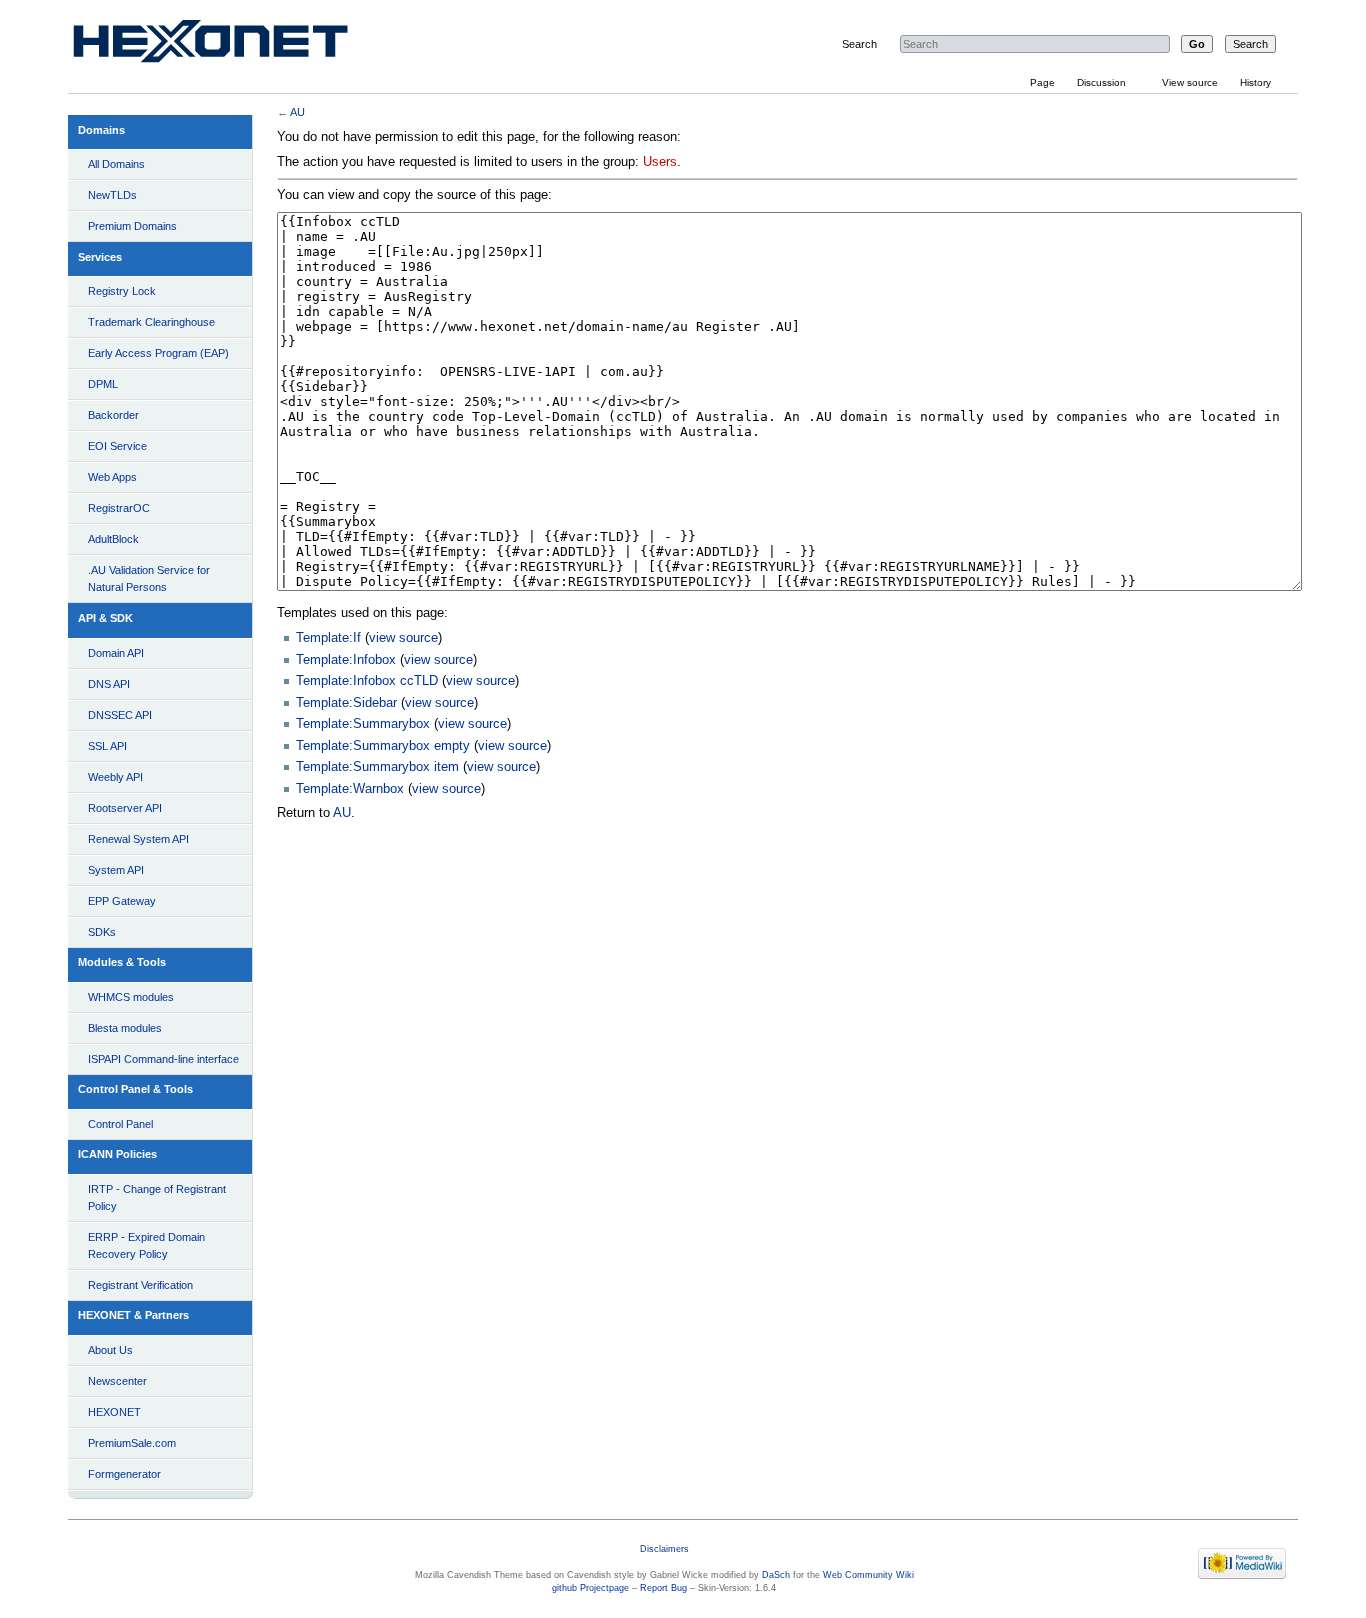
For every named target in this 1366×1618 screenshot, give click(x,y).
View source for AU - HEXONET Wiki (234, 45)
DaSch (776, 1575)
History (1255, 82)
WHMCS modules (131, 997)
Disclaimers (664, 1549)
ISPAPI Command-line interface (163, 1059)
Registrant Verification (140, 1285)
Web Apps (112, 477)
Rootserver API (125, 808)
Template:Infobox (346, 660)
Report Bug (663, 1588)
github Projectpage (590, 1588)
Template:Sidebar (346, 703)
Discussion (1101, 82)
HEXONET (114, 1412)
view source (403, 638)
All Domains (116, 164)
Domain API (116, 653)
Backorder (113, 415)
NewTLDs (112, 195)
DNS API (109, 684)
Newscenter (117, 1381)
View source (1190, 82)
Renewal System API (138, 839)
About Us (110, 1350)
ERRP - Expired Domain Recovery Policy (146, 1245)
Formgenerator (124, 1474)
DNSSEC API (120, 715)
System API (116, 870)
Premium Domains (132, 226)
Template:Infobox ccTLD (367, 681)
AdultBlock (113, 539)
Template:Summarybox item (377, 767)
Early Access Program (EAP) (158, 353)
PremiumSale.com (132, 1443)
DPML (103, 384)
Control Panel (120, 1124)
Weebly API (115, 777)
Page (1042, 82)
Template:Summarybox (363, 724)
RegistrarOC (119, 508)
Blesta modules (125, 1028)
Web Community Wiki (868, 1575)
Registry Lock (122, 291)
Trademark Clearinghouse (151, 322)
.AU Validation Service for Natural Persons (149, 578)
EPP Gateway (122, 901)
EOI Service (117, 446)
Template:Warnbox (350, 789)
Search (859, 44)
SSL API (107, 746)
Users (660, 162)
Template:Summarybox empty (383, 746)
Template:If (328, 638)
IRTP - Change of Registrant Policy (157, 1197)
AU (297, 112)
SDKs (102, 932)
